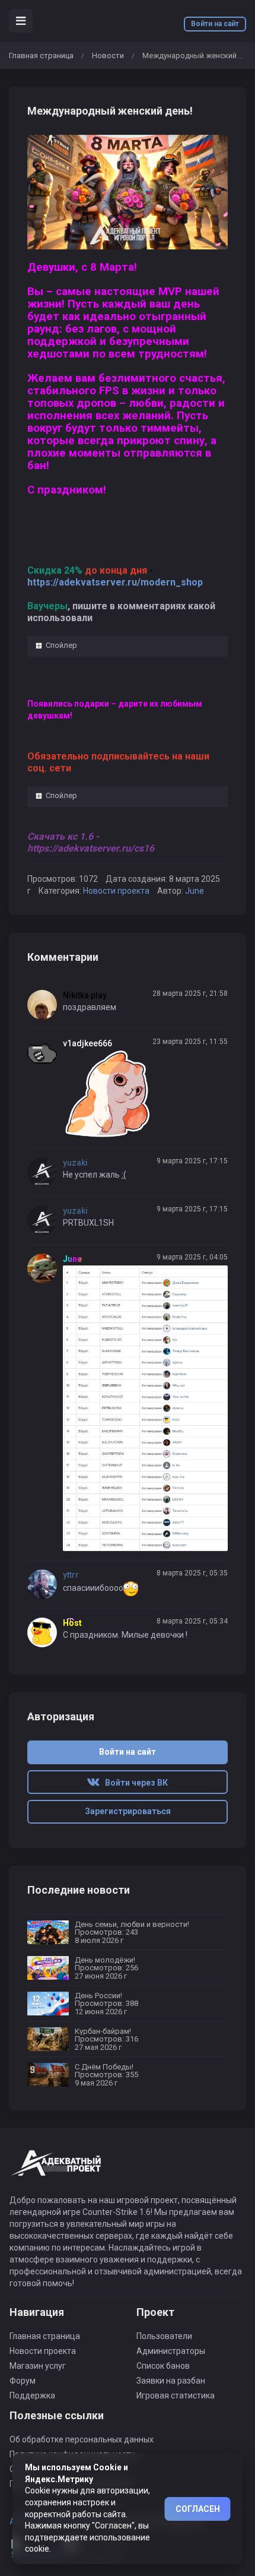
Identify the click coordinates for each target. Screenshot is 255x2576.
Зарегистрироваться (128, 1811)
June (195, 891)
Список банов (163, 2366)
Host (72, 1623)
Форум (23, 2381)
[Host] (45, 1632)
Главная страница (41, 56)
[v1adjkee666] (45, 1053)
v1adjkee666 (87, 1043)
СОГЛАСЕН (198, 2509)
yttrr (71, 1575)
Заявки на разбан (171, 2381)
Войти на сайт (215, 24)
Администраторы (171, 2351)
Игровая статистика (176, 2395)
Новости (108, 56)
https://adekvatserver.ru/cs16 (91, 848)
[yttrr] (45, 1584)
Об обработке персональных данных (82, 2439)
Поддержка (32, 2395)
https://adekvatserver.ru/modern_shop (115, 582)
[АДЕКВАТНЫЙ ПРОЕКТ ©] (57, 2170)
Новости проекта (116, 891)
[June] (45, 1268)
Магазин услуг (38, 2366)
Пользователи (164, 2336)
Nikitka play (85, 995)
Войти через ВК (134, 1783)
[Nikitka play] (45, 1005)
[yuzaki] (45, 1172)
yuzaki (75, 1163)
